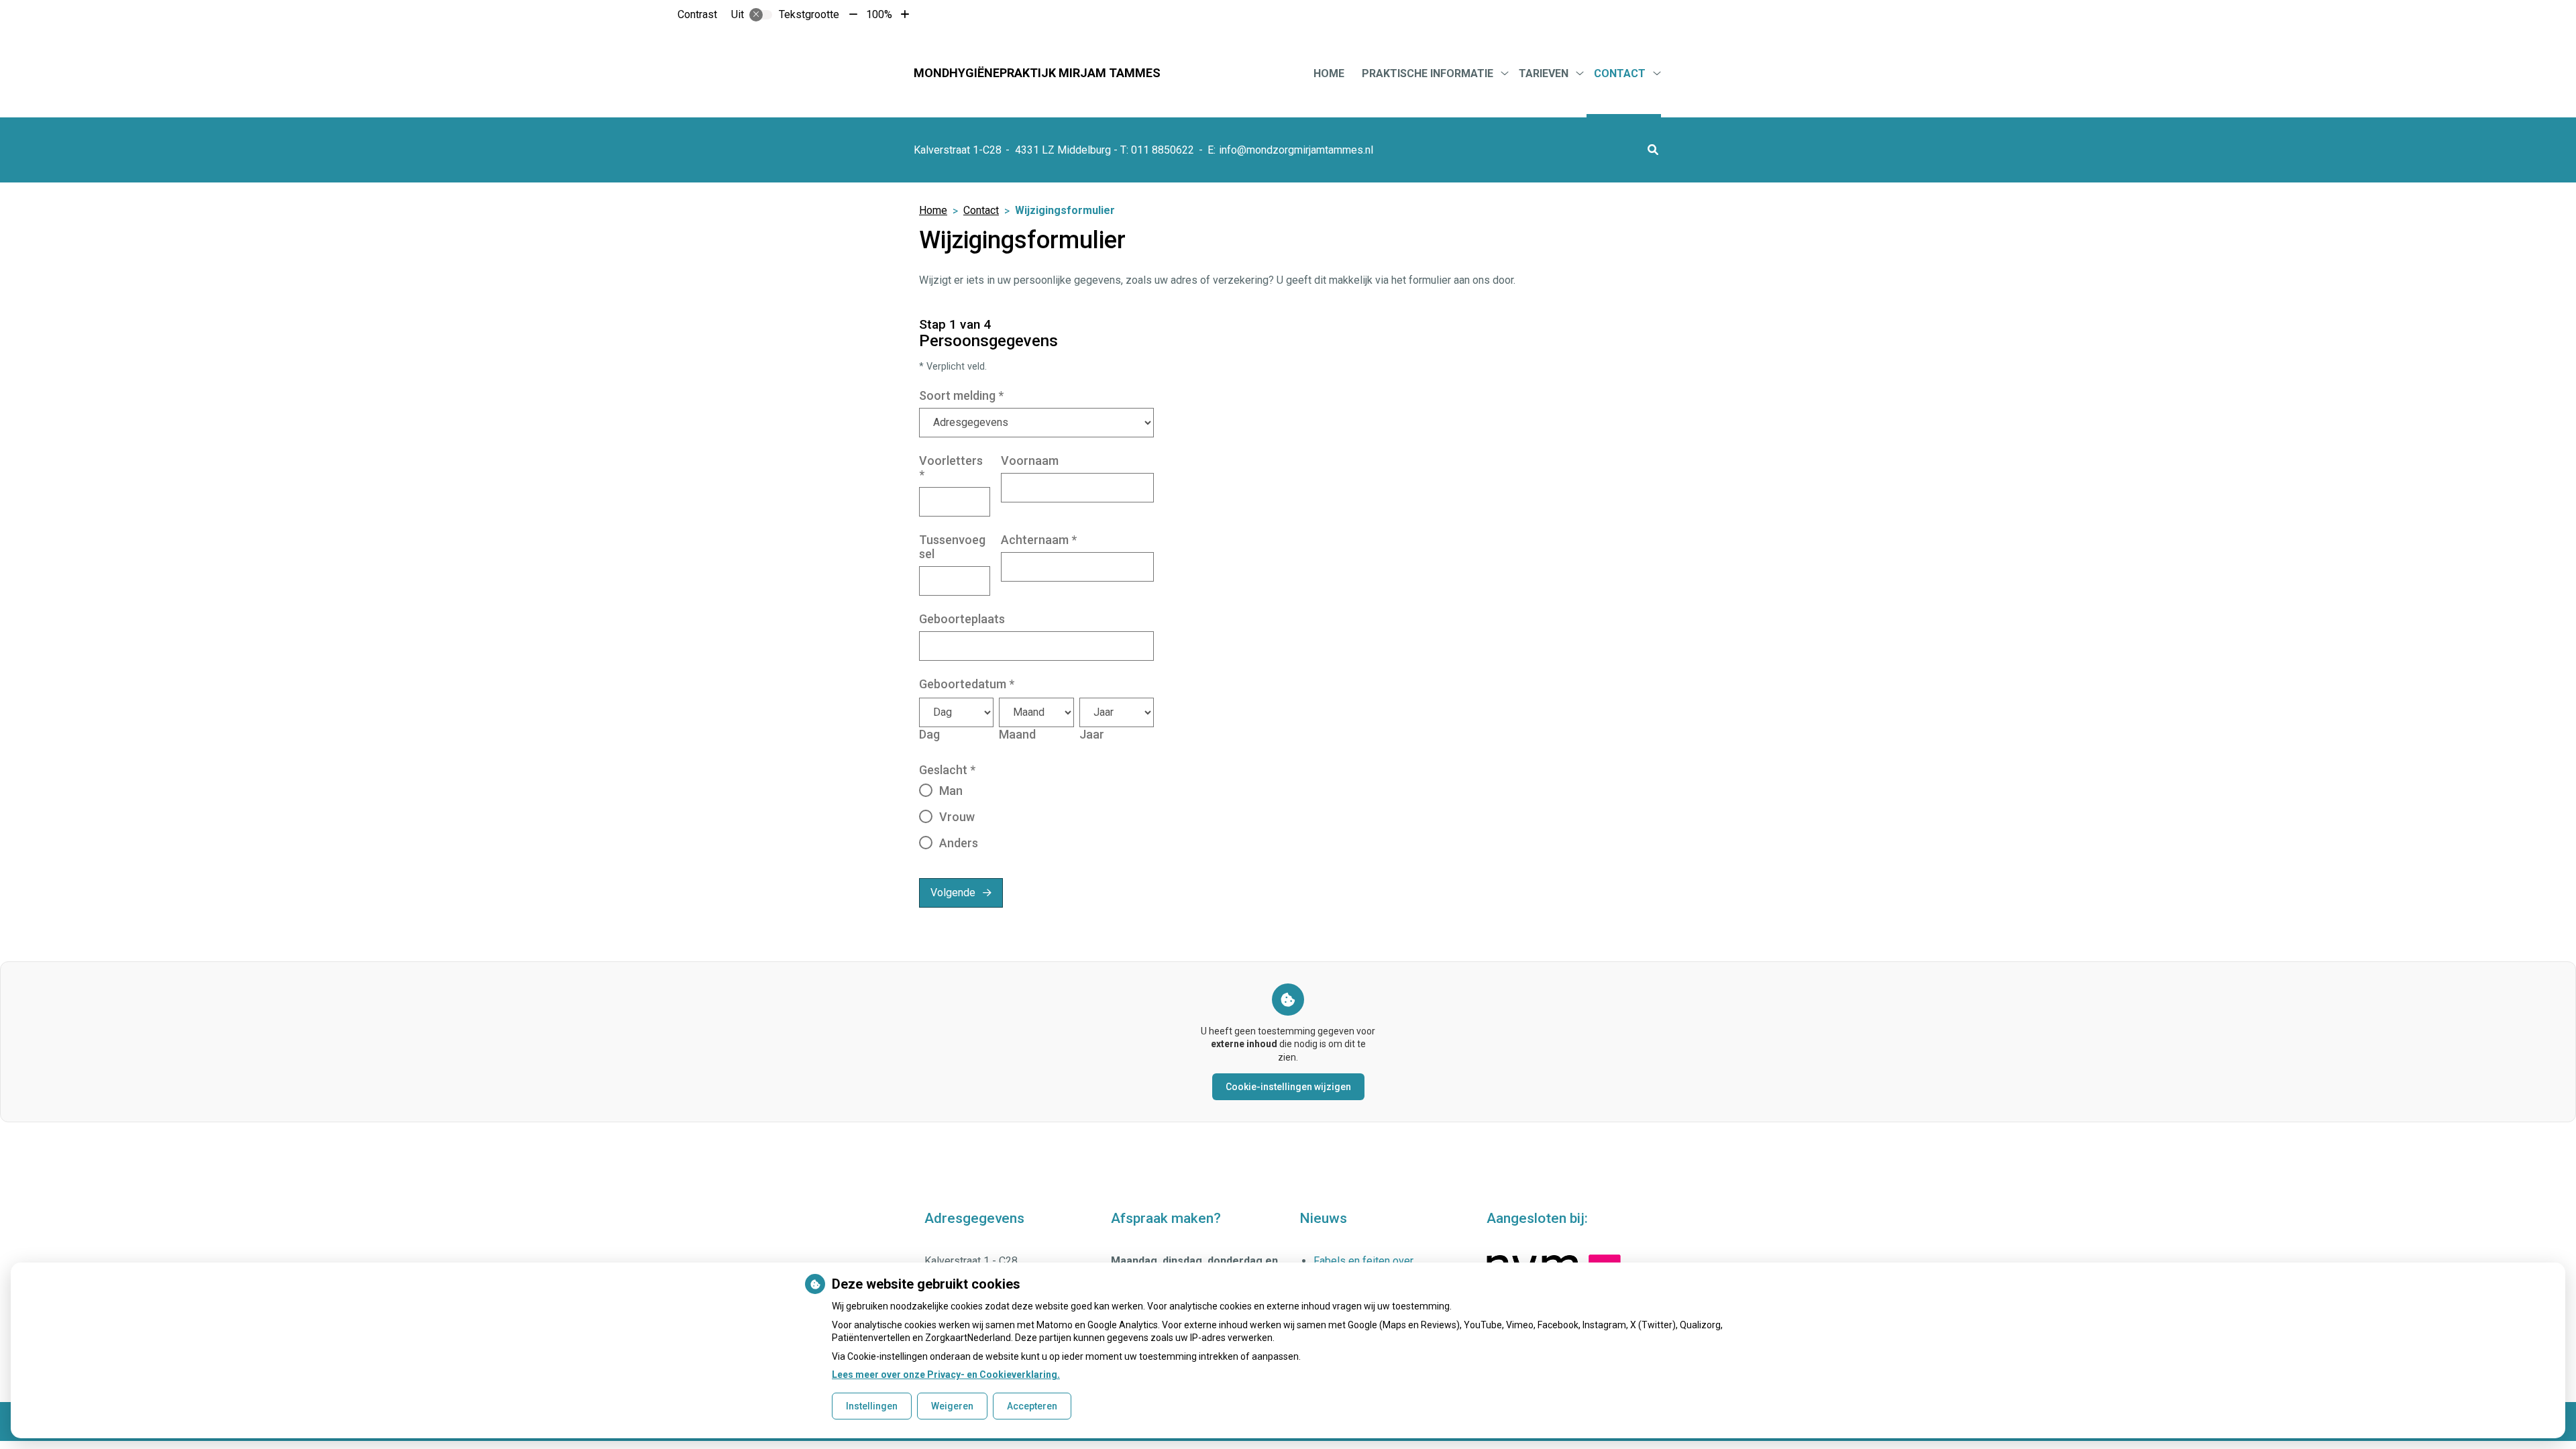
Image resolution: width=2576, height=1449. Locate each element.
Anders (959, 843)
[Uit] (761, 15)
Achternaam (1039, 540)
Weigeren (952, 1406)
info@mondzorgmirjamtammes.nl (1296, 150)
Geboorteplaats (962, 619)
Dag (929, 734)
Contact (1620, 73)
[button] (1653, 150)
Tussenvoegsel (952, 547)
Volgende (953, 893)
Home (1329, 73)
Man (951, 791)
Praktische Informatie (1428, 73)
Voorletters (951, 468)
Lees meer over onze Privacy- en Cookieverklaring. (946, 1375)
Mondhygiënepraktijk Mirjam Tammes (1037, 73)
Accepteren (1032, 1406)
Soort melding (961, 395)
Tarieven (1544, 73)
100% (879, 14)
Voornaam (1030, 461)
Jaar (1092, 734)
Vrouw (957, 817)
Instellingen (872, 1406)
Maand (1017, 734)
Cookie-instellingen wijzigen (1288, 1087)
